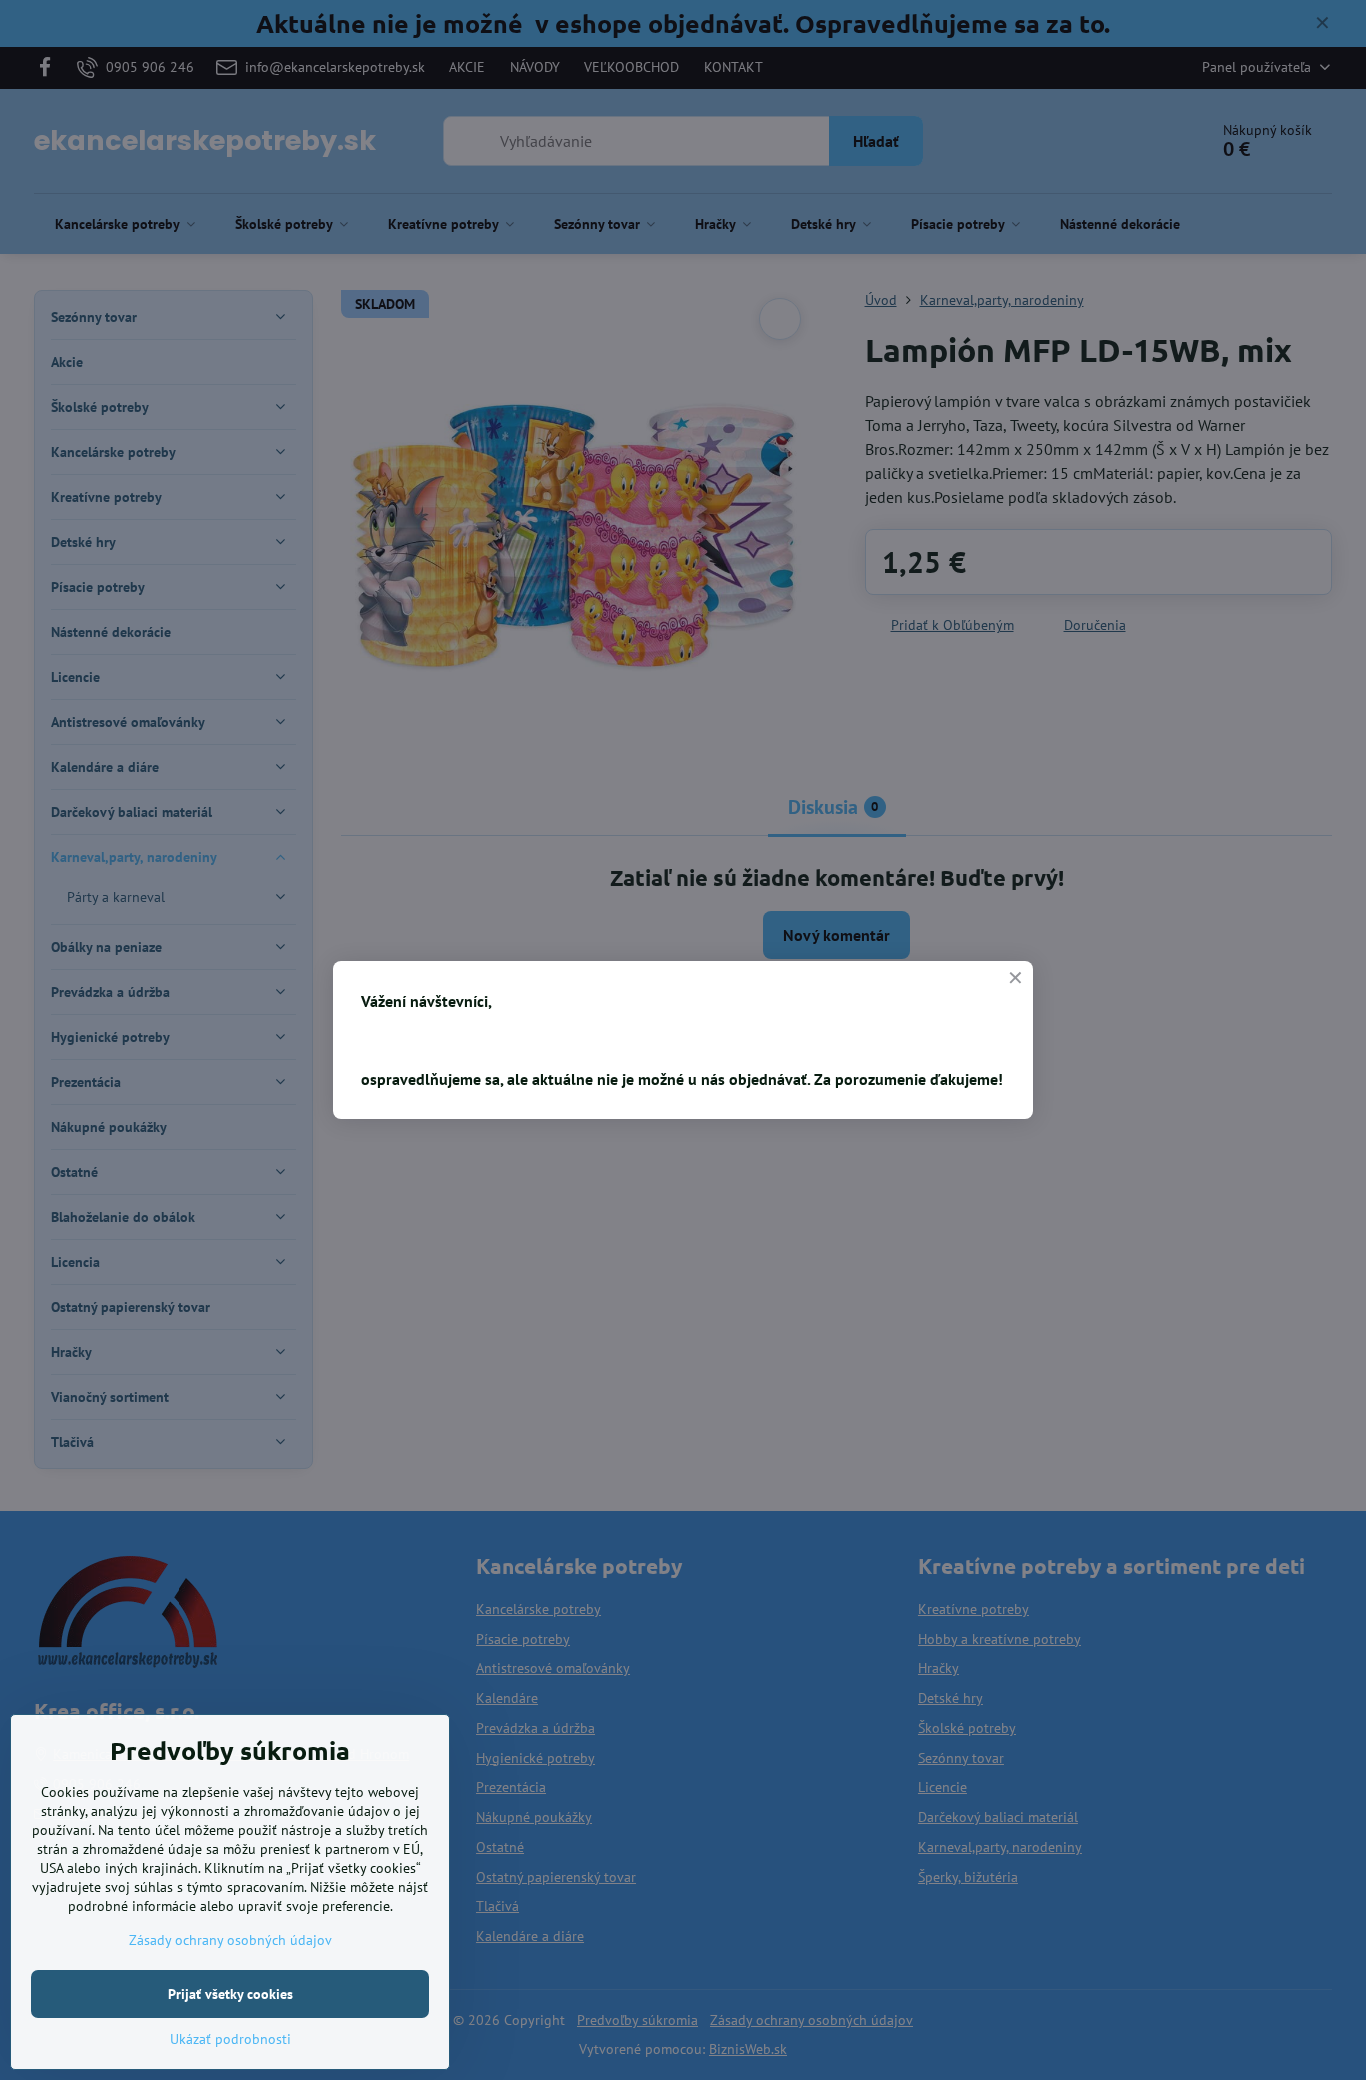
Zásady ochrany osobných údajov (230, 1940)
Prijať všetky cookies (230, 1994)
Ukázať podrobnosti (230, 2039)
